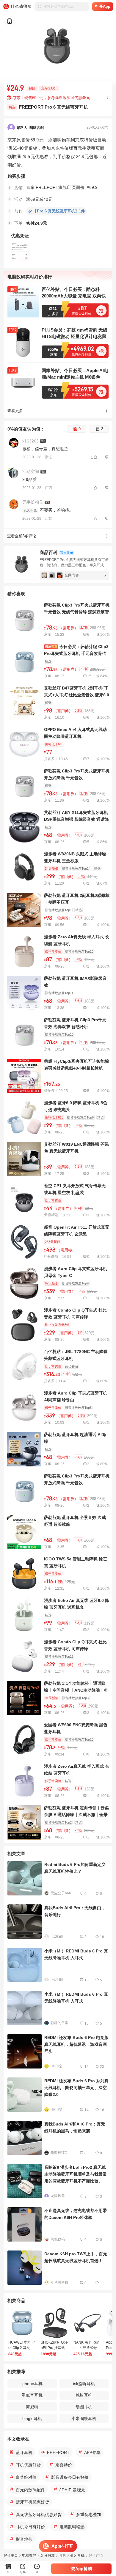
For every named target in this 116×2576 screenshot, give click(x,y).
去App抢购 (81, 2569)
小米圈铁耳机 (84, 2418)
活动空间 (31, 471)
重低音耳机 (32, 2395)
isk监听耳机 (84, 2384)
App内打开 (62, 2546)
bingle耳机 (32, 2418)
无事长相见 (33, 502)
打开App (103, 6)
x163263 (30, 441)
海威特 (32, 2407)
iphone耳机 (32, 2384)
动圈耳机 (84, 2407)
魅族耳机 (84, 2395)
